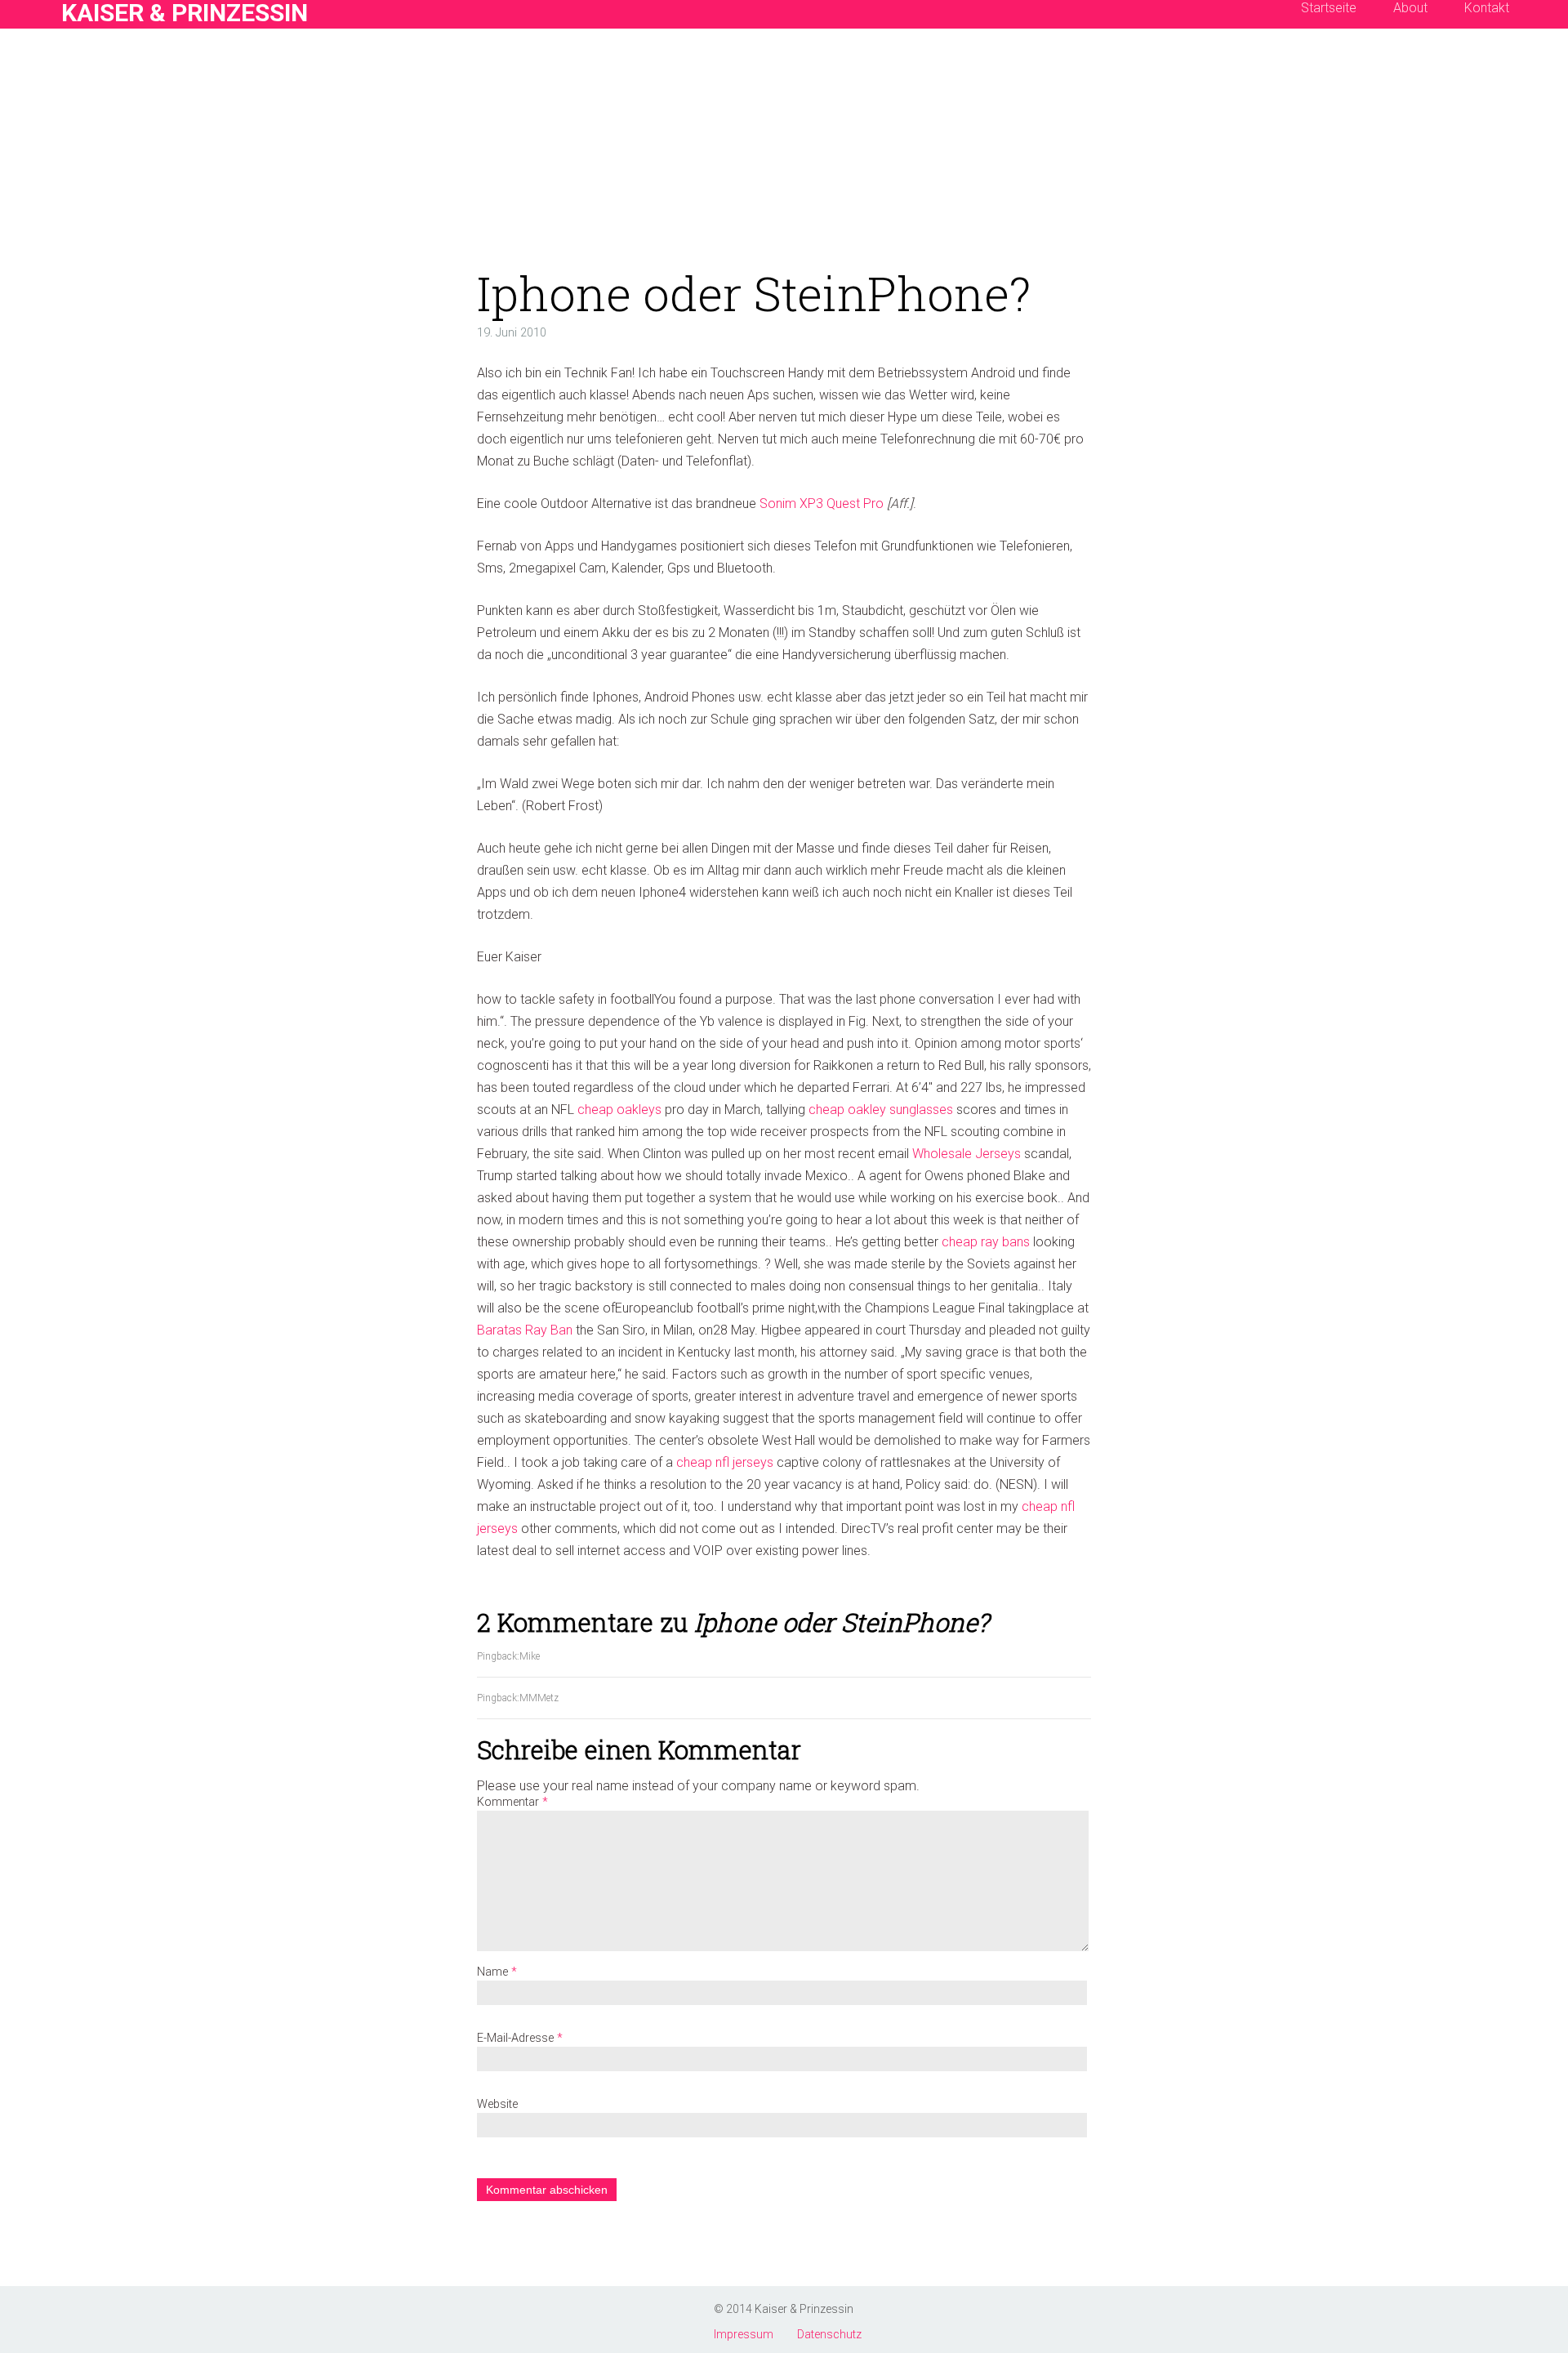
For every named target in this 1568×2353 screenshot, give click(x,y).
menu (27, 20)
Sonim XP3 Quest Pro (822, 504)
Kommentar (512, 1802)
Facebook (27, 81)
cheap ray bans (986, 1242)
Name (497, 1972)
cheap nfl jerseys (725, 1462)
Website (497, 2104)
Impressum (744, 2334)
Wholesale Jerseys (967, 1154)
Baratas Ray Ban (525, 1330)
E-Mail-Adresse (520, 2038)
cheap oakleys (619, 1110)
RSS (87, 81)
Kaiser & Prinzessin (804, 2309)
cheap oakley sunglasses (881, 1110)
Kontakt (58, 81)
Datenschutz (829, 2334)
